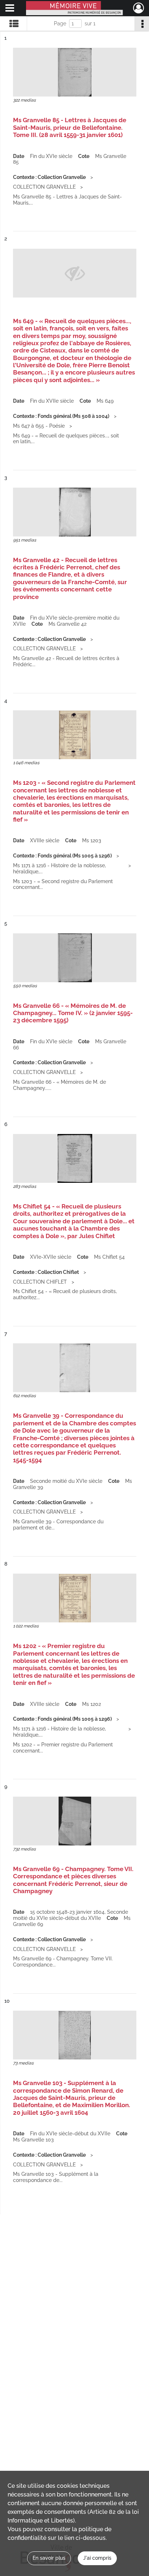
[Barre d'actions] (142, 23)
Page (60, 23)
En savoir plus (49, 2558)
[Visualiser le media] (75, 72)
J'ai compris (97, 2558)
